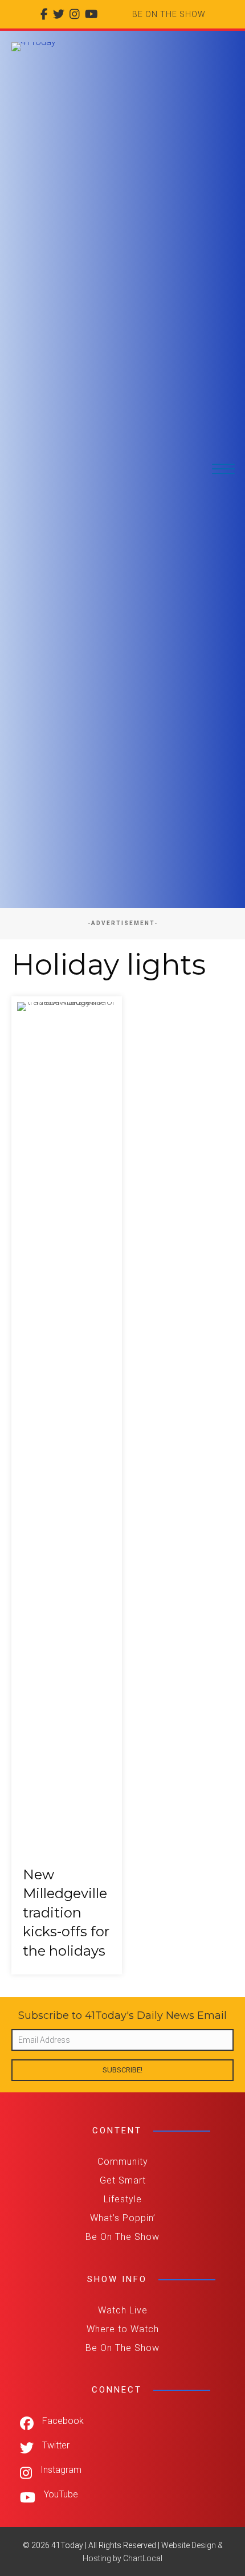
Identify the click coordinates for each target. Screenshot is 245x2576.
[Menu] (223, 469)
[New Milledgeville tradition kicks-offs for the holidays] (67, 1486)
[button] (122, 2070)
